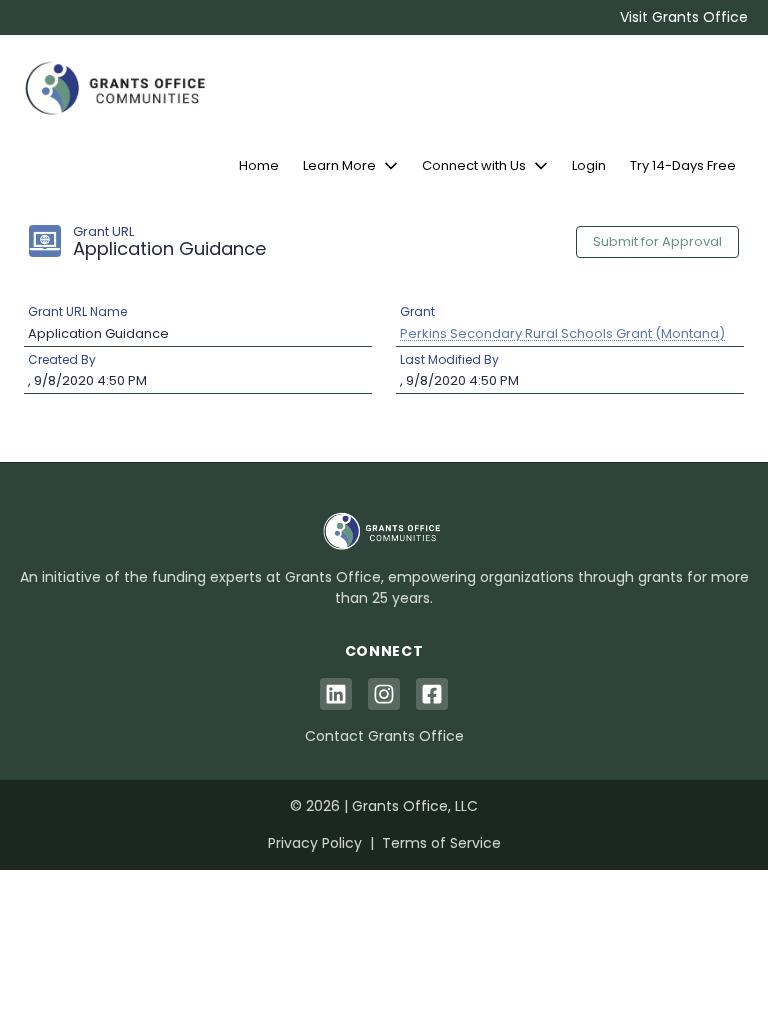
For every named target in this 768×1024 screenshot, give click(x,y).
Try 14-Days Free (683, 165)
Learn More (339, 165)
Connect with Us (474, 165)
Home (259, 165)
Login (589, 165)
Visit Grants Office (684, 17)
